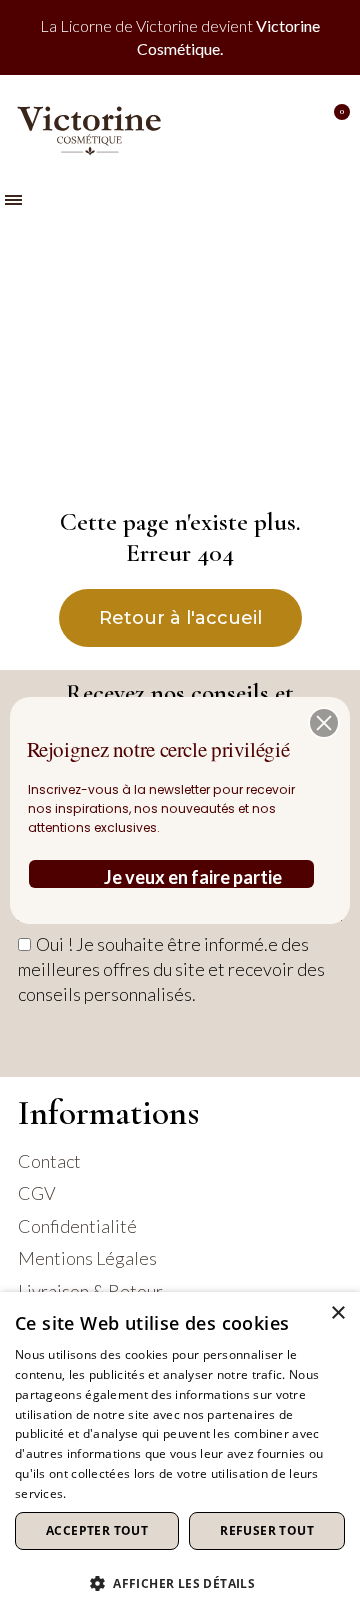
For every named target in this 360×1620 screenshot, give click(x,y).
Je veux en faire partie (193, 877)
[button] (324, 723)
